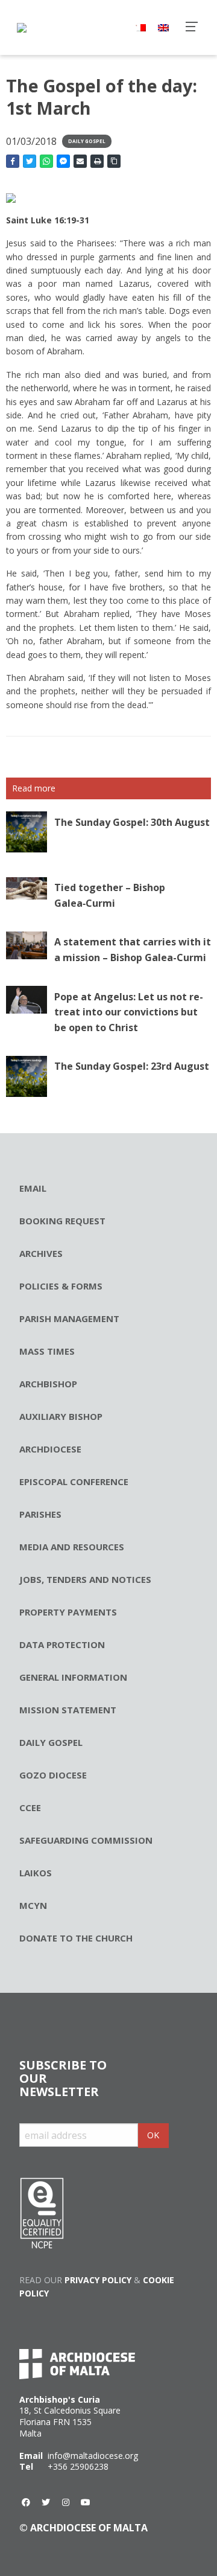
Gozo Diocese (53, 1775)
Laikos (36, 1873)
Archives (41, 1253)
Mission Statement (68, 1710)
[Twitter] (46, 2502)
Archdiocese (50, 1449)
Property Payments (68, 1612)
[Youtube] (86, 2502)
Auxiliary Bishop (61, 1416)
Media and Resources (72, 1547)
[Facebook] (26, 2502)
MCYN (33, 1905)
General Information (73, 1677)
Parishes (40, 1514)
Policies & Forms (61, 1286)
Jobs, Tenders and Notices (85, 1579)
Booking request (62, 1221)
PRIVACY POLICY (98, 2280)
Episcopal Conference (74, 1481)
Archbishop (48, 1384)
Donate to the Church (76, 1938)
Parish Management (69, 1318)
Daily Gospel (87, 141)
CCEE (30, 1807)
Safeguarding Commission (86, 1840)
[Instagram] (66, 2502)
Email (33, 1188)
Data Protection (62, 1644)
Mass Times (47, 1351)
